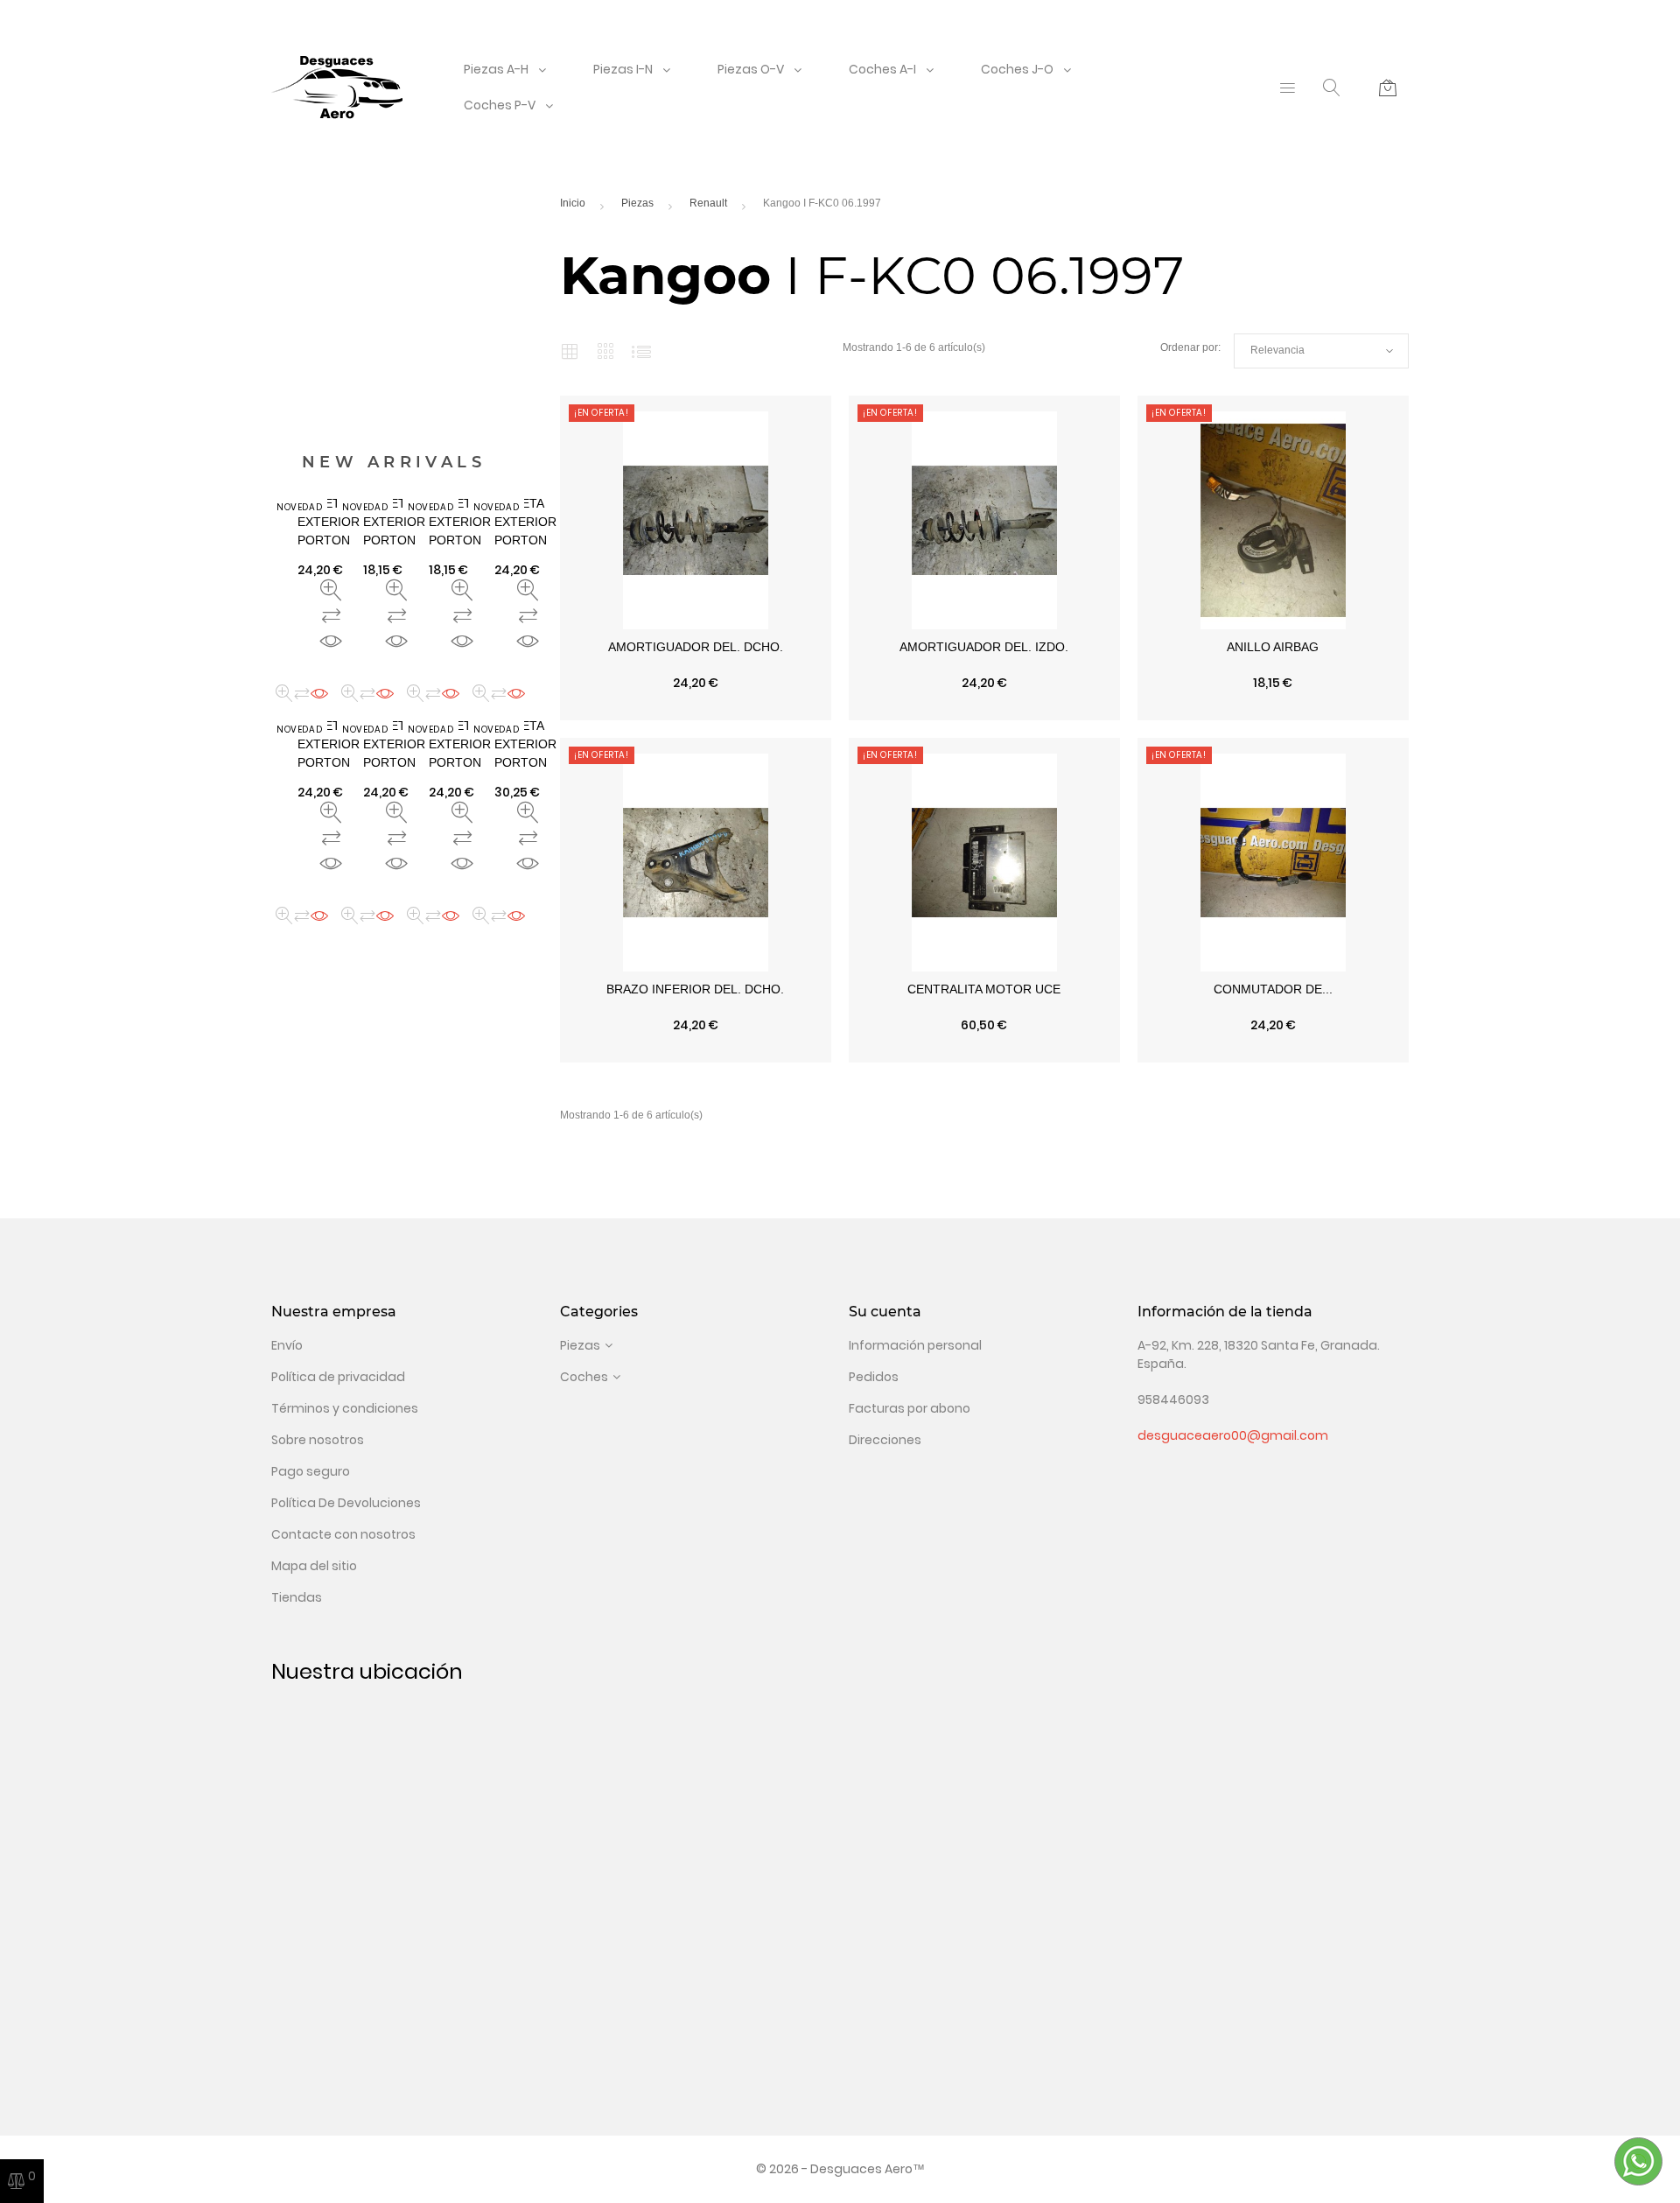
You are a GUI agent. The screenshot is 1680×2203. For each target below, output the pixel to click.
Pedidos (874, 1377)
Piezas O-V (751, 69)
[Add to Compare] (696, 712)
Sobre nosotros (318, 1440)
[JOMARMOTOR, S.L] (337, 87)
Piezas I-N (623, 69)
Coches (584, 1377)
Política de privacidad (338, 1377)
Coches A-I (882, 69)
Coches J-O (1017, 69)
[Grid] (570, 351)
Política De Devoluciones (346, 1503)
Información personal (915, 1345)
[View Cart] (1388, 88)
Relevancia (1321, 351)
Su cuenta (885, 1312)
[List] (641, 351)
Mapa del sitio (314, 1566)
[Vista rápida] (614, 712)
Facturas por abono (910, 1408)
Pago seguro (311, 1471)
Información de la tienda (1225, 1312)
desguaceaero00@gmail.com (1233, 1435)
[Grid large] (606, 351)
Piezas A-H (496, 69)
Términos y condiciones (345, 1408)
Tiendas (297, 1597)
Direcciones (885, 1440)
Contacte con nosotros (343, 1534)
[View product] (777, 712)
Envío (287, 1345)
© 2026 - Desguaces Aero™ (840, 2169)
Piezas (580, 1345)
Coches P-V (500, 105)
